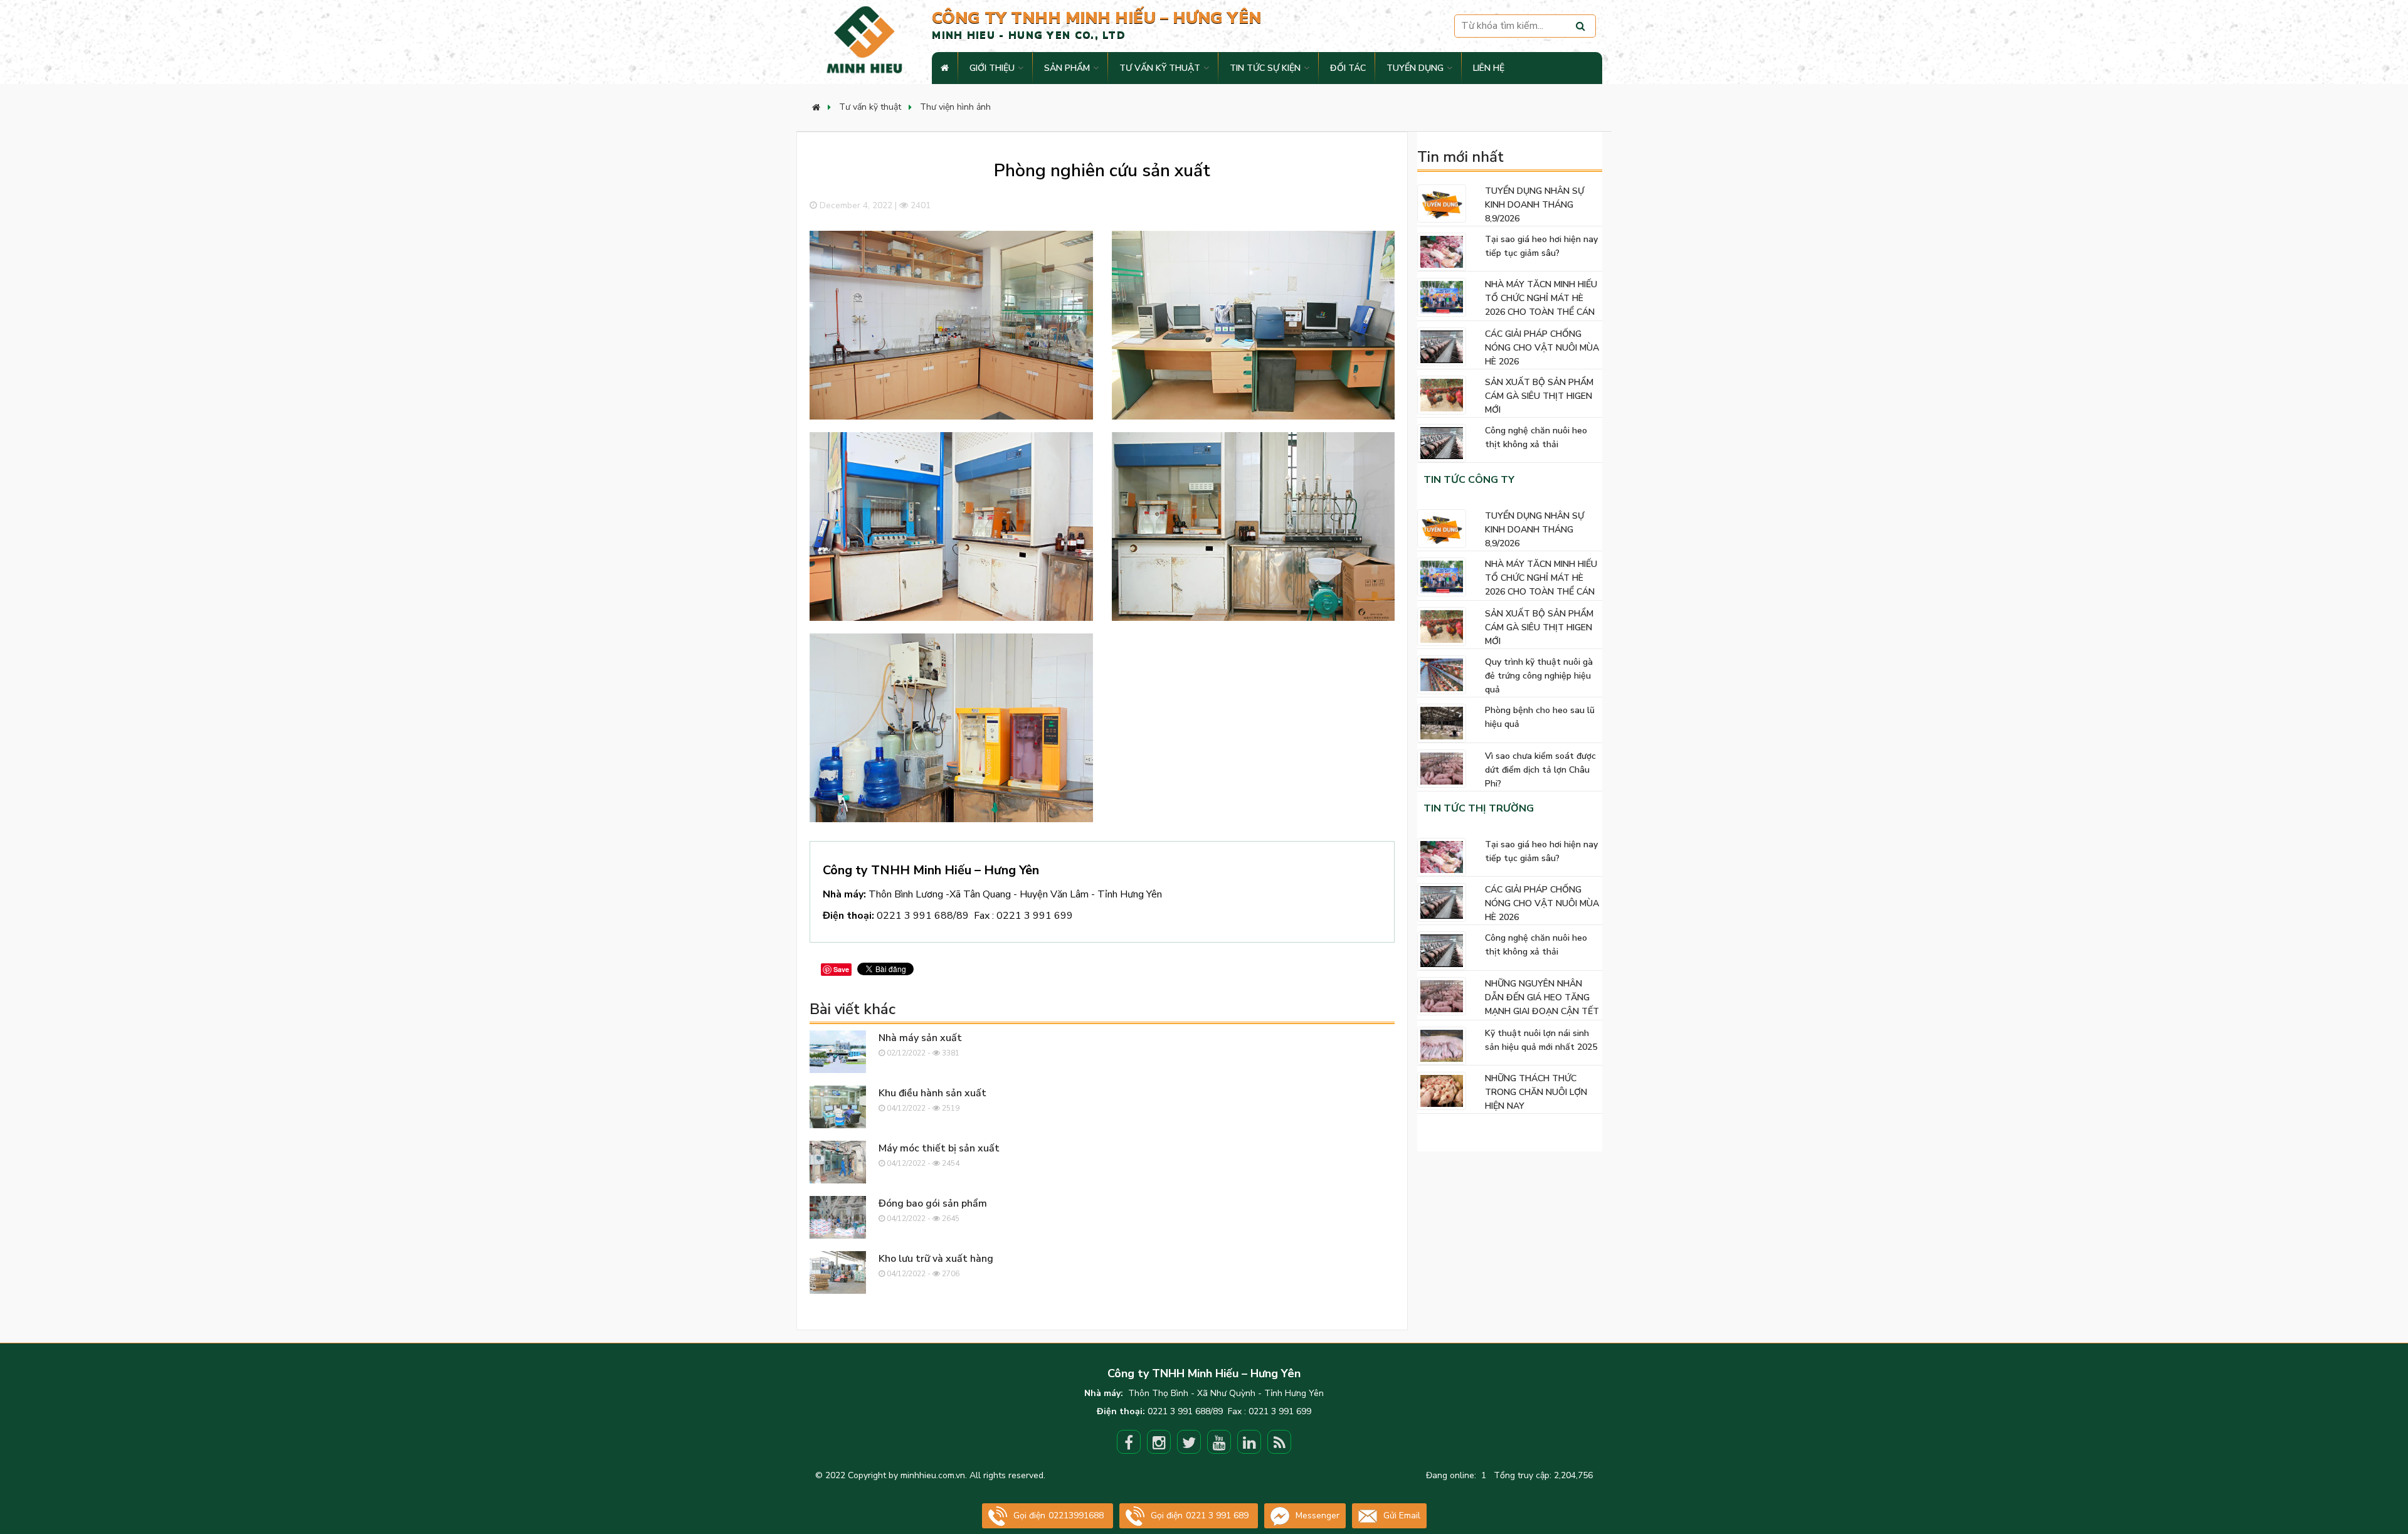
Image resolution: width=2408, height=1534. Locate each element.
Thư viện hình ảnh (955, 107)
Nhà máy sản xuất (920, 1038)
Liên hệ (1489, 68)
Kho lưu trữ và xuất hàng (936, 1259)
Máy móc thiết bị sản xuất (939, 1148)
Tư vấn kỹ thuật (1160, 68)
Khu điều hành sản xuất (932, 1093)
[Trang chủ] (816, 108)
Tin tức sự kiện (1265, 68)
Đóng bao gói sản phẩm (933, 1203)
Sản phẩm (1067, 68)
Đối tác (1348, 68)
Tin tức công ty (1469, 480)
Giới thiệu (992, 68)
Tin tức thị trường (1479, 808)
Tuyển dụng (1415, 68)
